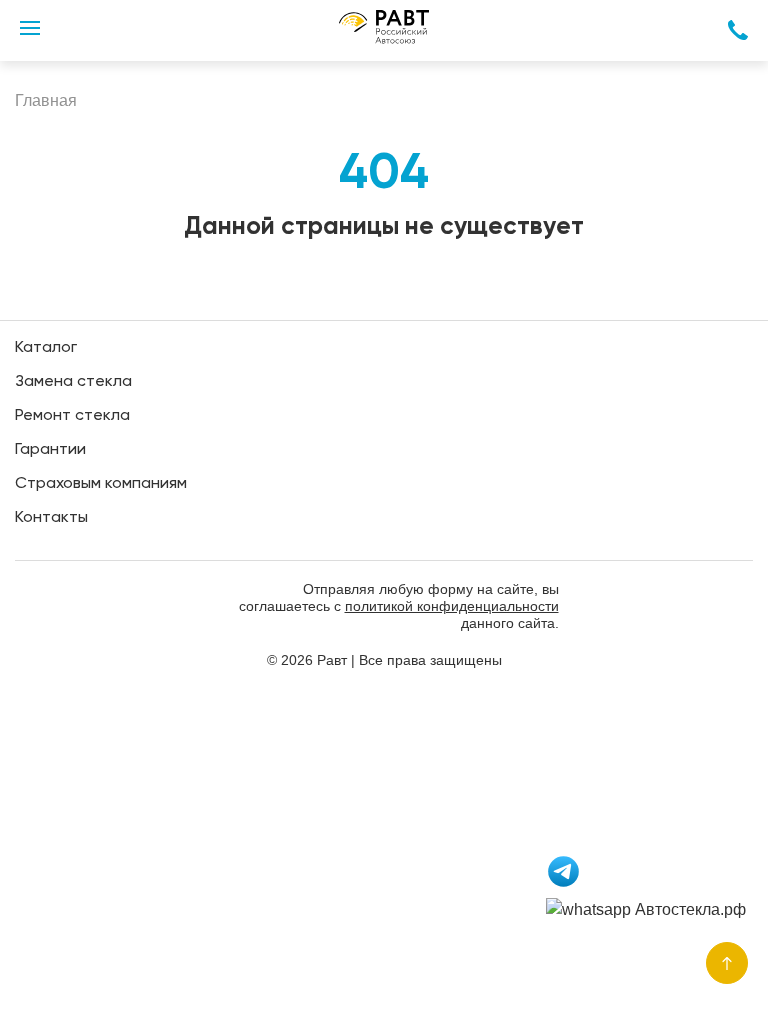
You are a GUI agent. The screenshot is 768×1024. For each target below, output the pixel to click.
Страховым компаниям (101, 484)
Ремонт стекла (72, 416)
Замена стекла (73, 382)
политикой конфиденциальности (452, 606)
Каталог (46, 348)
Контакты (51, 518)
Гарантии (50, 450)
